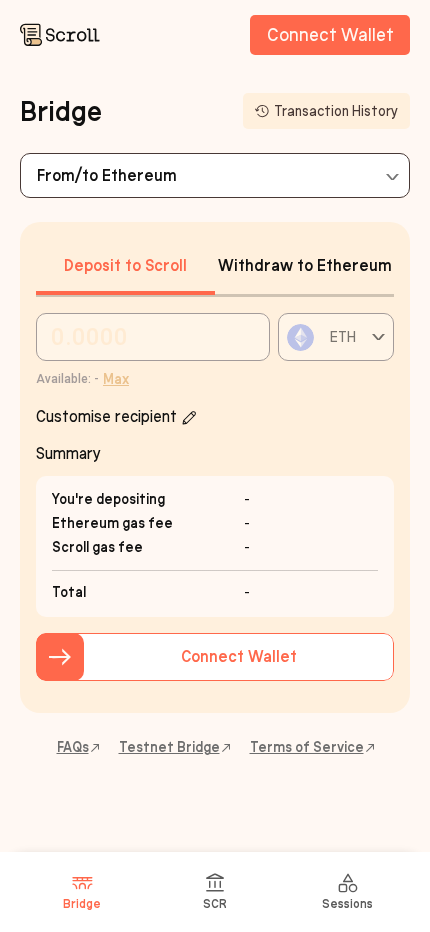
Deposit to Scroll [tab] (125, 265)
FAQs (73, 747)
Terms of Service (307, 747)
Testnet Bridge (169, 747)
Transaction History (336, 111)
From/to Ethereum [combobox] (107, 175)
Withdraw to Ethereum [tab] (305, 265)
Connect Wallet (330, 35)
